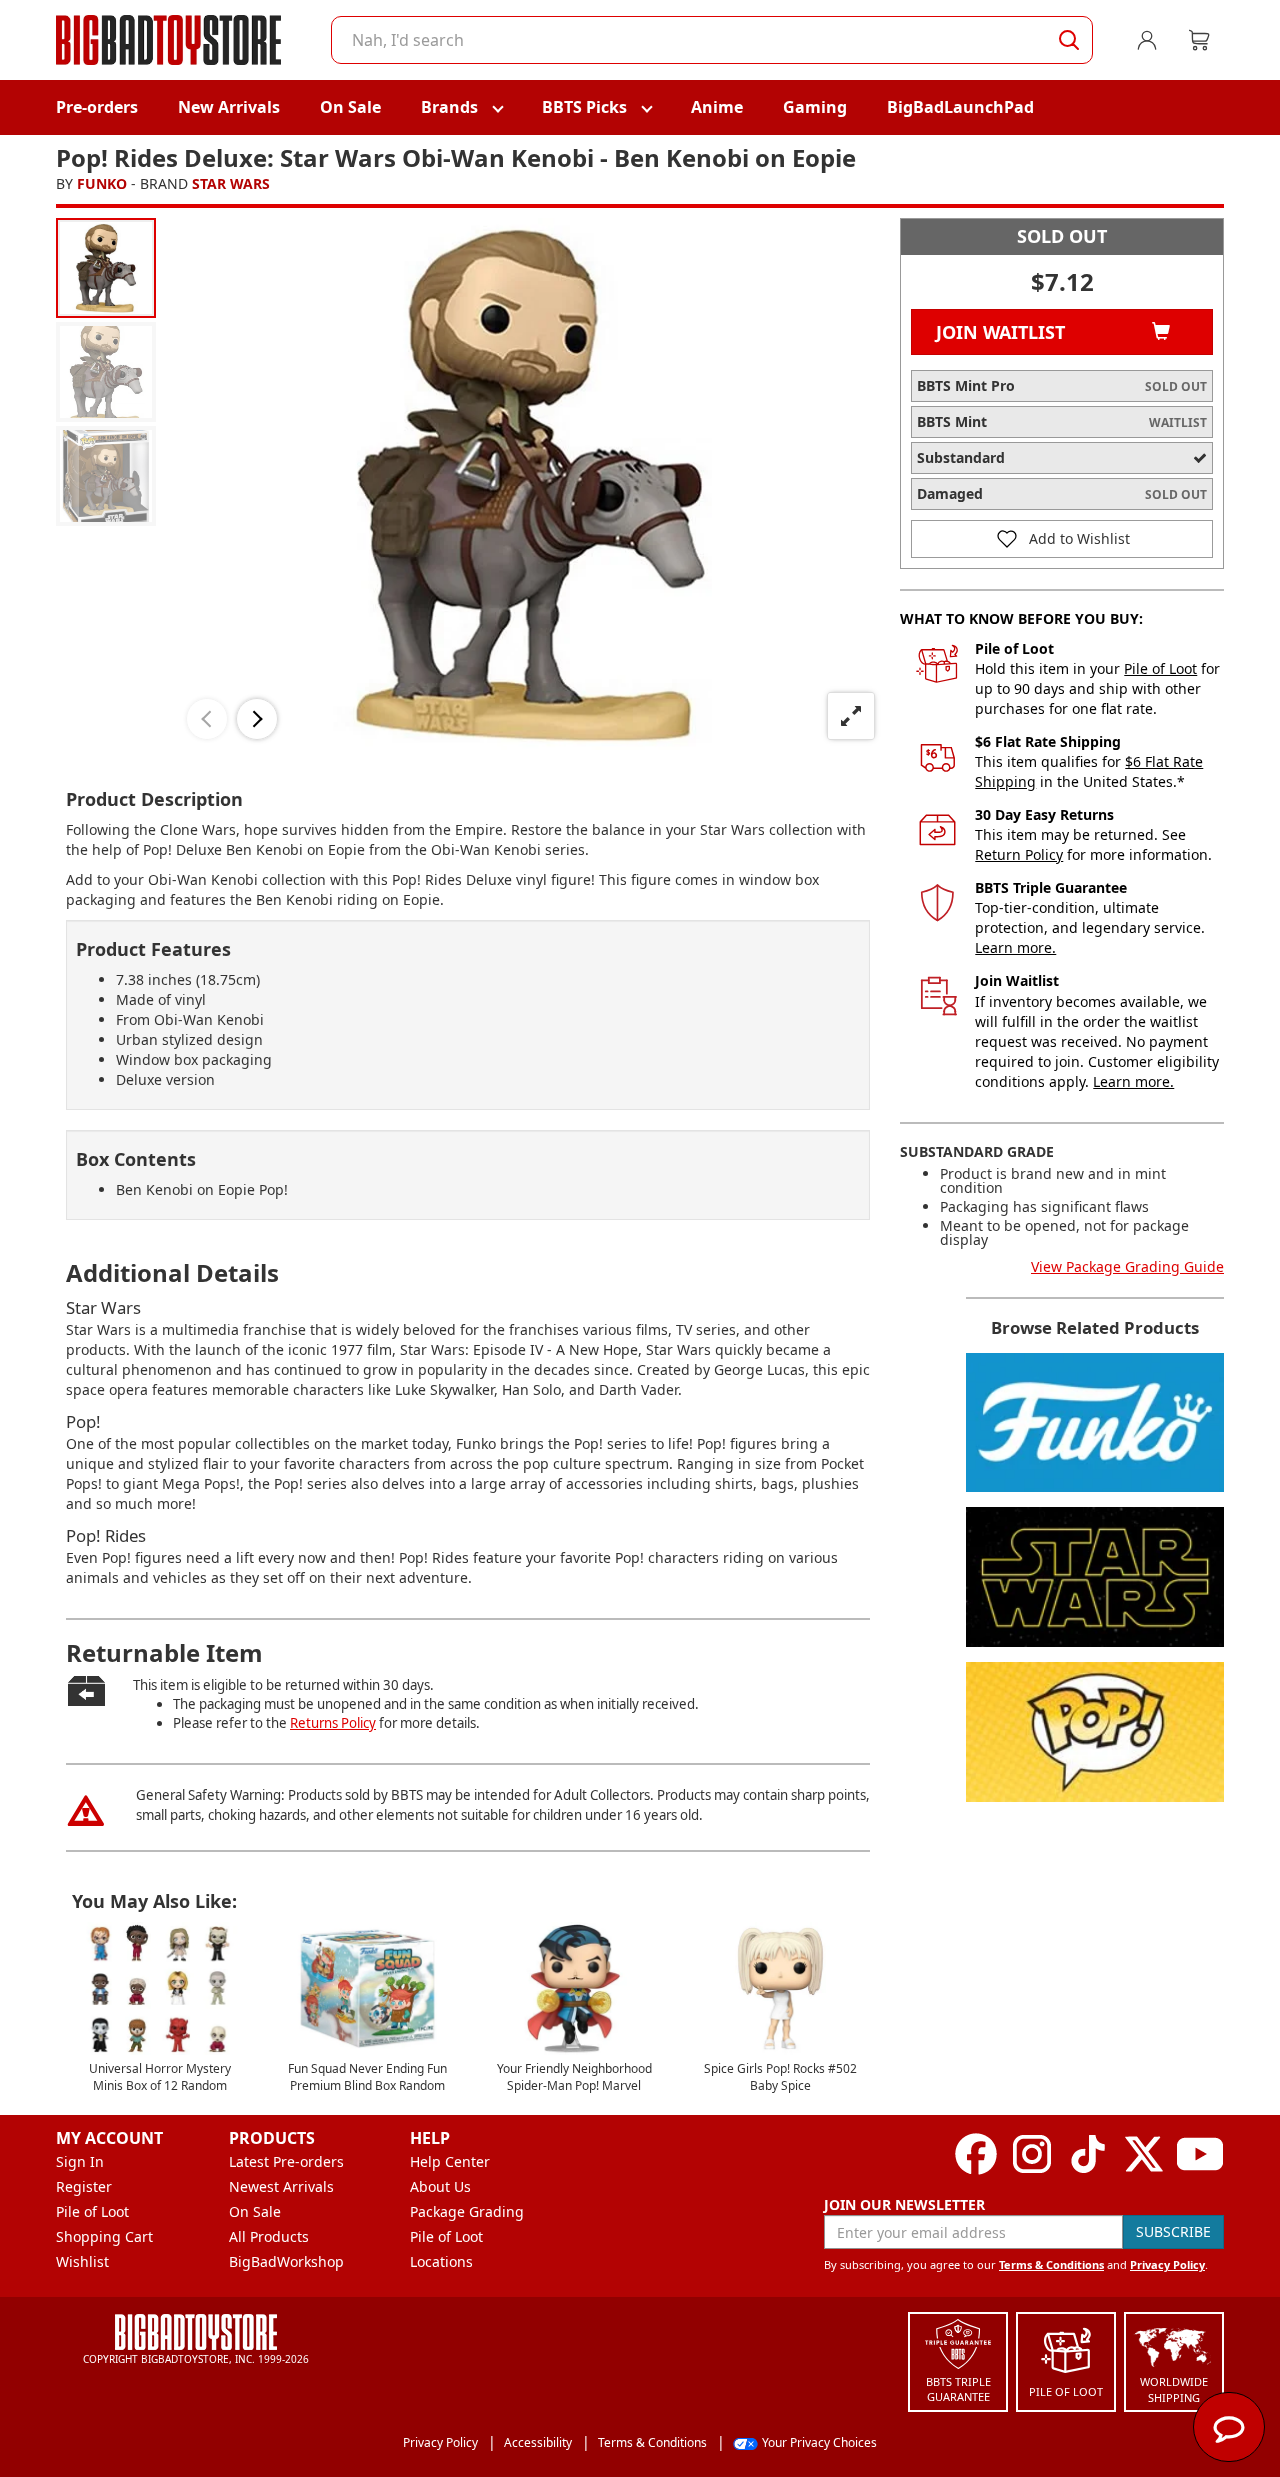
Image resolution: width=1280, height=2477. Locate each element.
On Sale (350, 107)
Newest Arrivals (281, 2186)
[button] (207, 719)
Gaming (815, 107)
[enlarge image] (851, 716)
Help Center (450, 2161)
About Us (440, 2186)
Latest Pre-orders (286, 2161)
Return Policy (1019, 854)
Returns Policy (333, 1723)
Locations (441, 2261)
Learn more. (1015, 947)
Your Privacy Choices (819, 2442)
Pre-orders (97, 107)
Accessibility (538, 2442)
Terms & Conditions (1051, 2264)
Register (84, 2186)
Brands (449, 107)
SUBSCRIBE (1173, 2231)
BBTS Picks (584, 107)
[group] (106, 268)
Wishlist (82, 2261)
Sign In (80, 2161)
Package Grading (467, 2211)
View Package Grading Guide (1127, 1266)
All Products (269, 2236)
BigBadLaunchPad (960, 107)
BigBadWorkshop (286, 2261)
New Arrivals (229, 107)
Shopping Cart (104, 2236)
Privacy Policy (1167, 2264)
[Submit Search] (1069, 40)
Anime (717, 107)
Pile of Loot (1160, 668)
